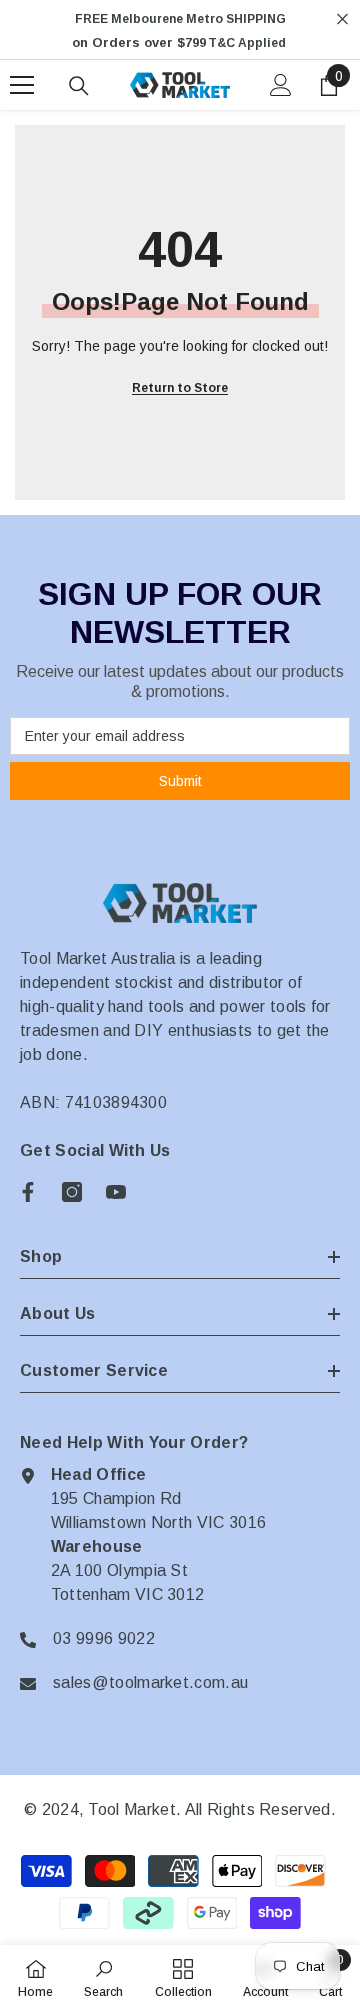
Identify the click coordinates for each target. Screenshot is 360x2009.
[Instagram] (72, 1192)
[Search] (79, 86)
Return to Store (180, 388)
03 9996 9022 (104, 1638)
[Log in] (281, 85)
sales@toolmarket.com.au (150, 1682)
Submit (180, 781)
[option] (180, 31)
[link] (103, 1977)
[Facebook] (28, 1192)
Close (342, 19)
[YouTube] (116, 1192)
